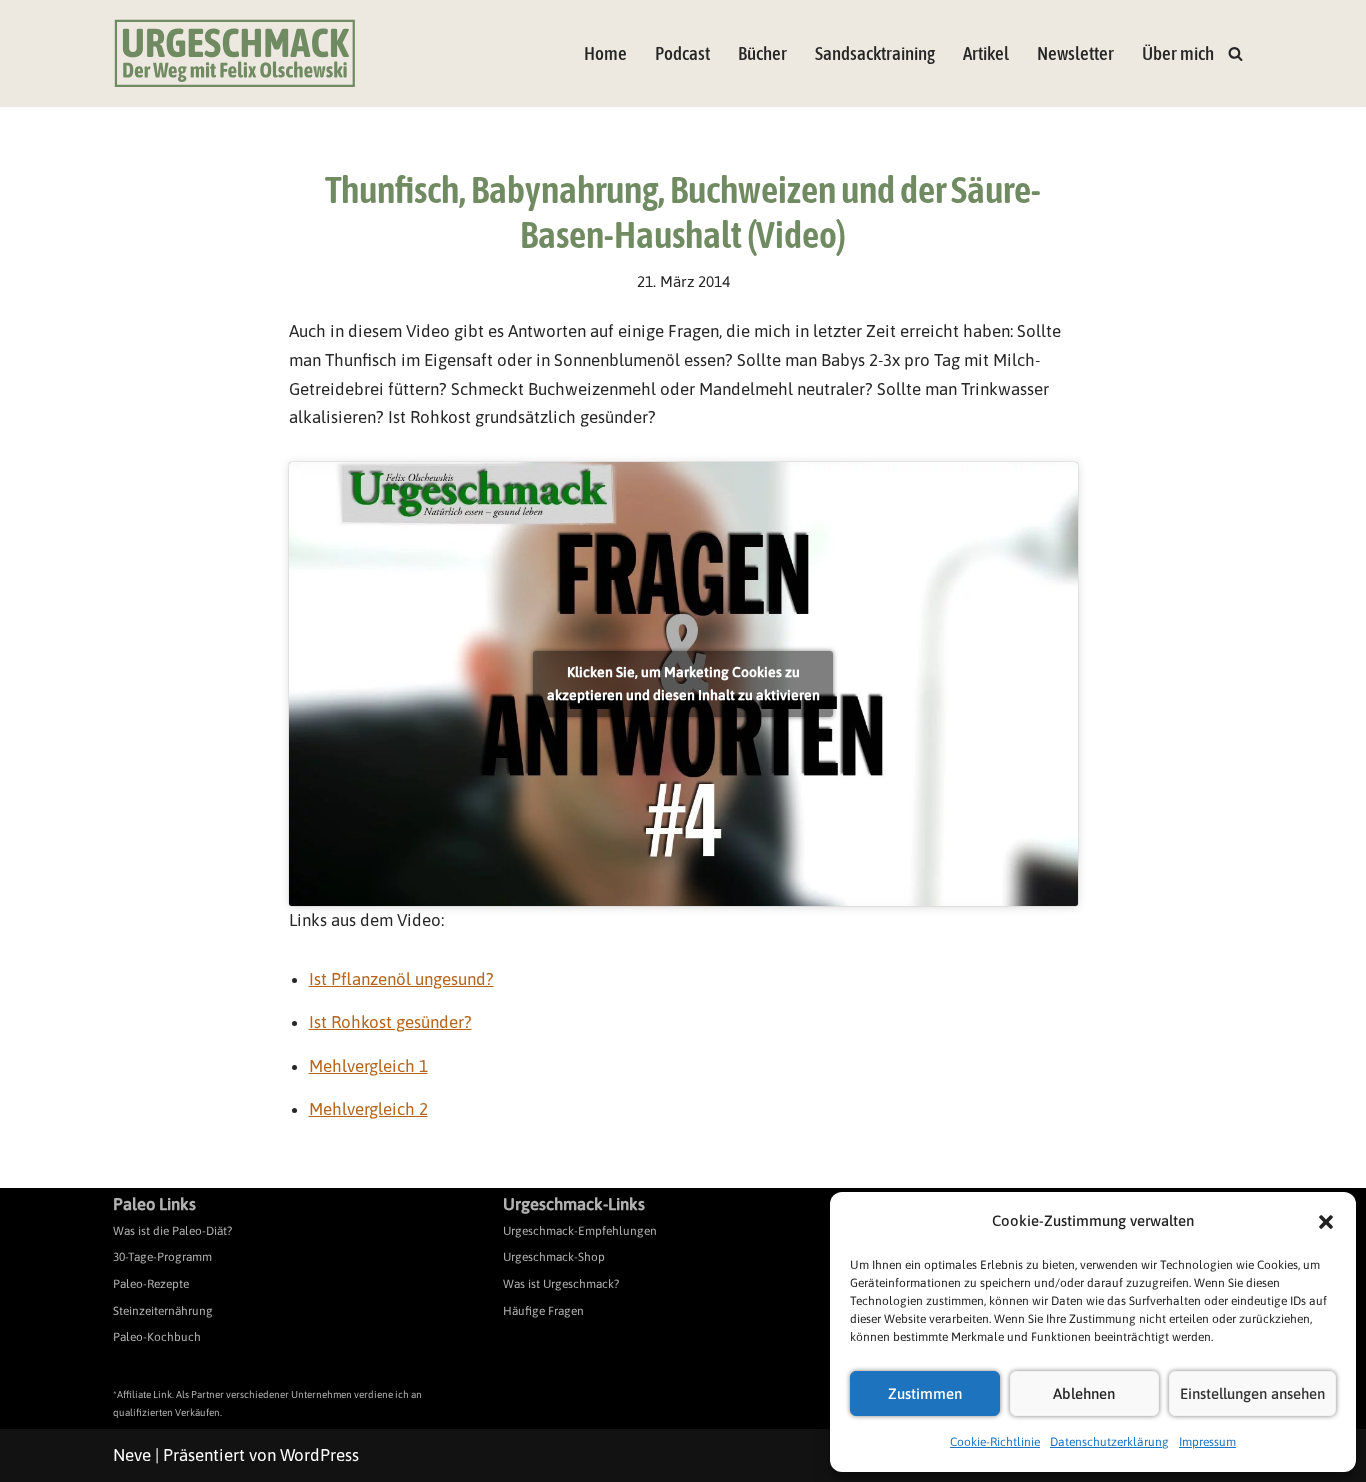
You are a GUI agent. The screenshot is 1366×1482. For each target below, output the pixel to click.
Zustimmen (925, 1393)
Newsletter (1075, 53)
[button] (1326, 1222)
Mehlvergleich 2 (368, 1109)
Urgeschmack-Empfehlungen (580, 1231)
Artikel (986, 53)
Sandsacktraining (875, 53)
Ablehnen (1084, 1393)
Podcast (682, 53)
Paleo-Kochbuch (157, 1337)
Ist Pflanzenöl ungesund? (401, 979)
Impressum (1207, 1442)
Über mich (1178, 53)
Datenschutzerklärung (1109, 1442)
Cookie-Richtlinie (995, 1442)
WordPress (319, 1455)
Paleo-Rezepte (151, 1284)
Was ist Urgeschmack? (561, 1284)
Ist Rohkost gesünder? (390, 1022)
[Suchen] (1235, 53)
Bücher (762, 53)
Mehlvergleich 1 (368, 1066)
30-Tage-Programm (162, 1257)
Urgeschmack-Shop (554, 1257)
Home (605, 53)
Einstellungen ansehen (1252, 1393)
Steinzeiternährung (163, 1311)
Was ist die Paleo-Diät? (172, 1231)
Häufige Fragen (543, 1311)
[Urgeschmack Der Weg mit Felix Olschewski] (235, 53)
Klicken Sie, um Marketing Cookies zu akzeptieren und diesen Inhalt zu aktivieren (683, 683)
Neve (132, 1455)
